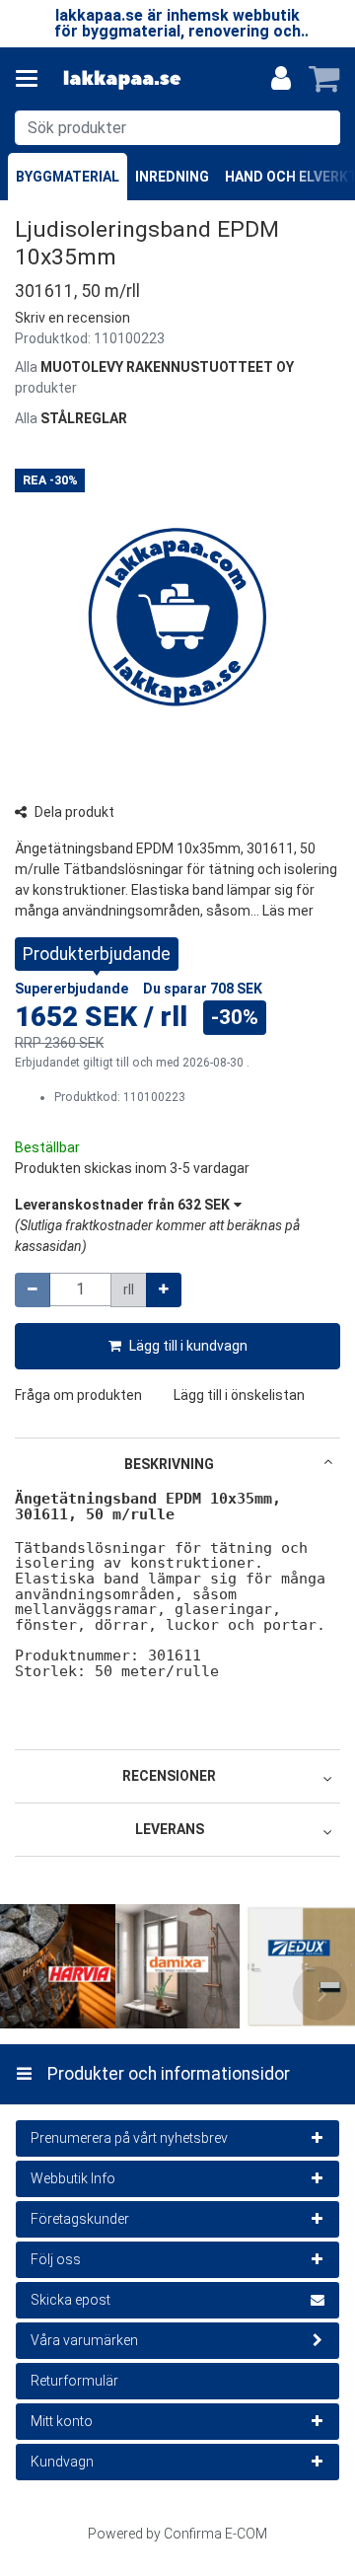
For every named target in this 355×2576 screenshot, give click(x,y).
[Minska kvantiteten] (33, 1290)
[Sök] (321, 128)
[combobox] (177, 128)
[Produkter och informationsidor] (33, 79)
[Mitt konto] (281, 79)
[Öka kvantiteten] (164, 1290)
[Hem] (122, 79)
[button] (72, 318)
